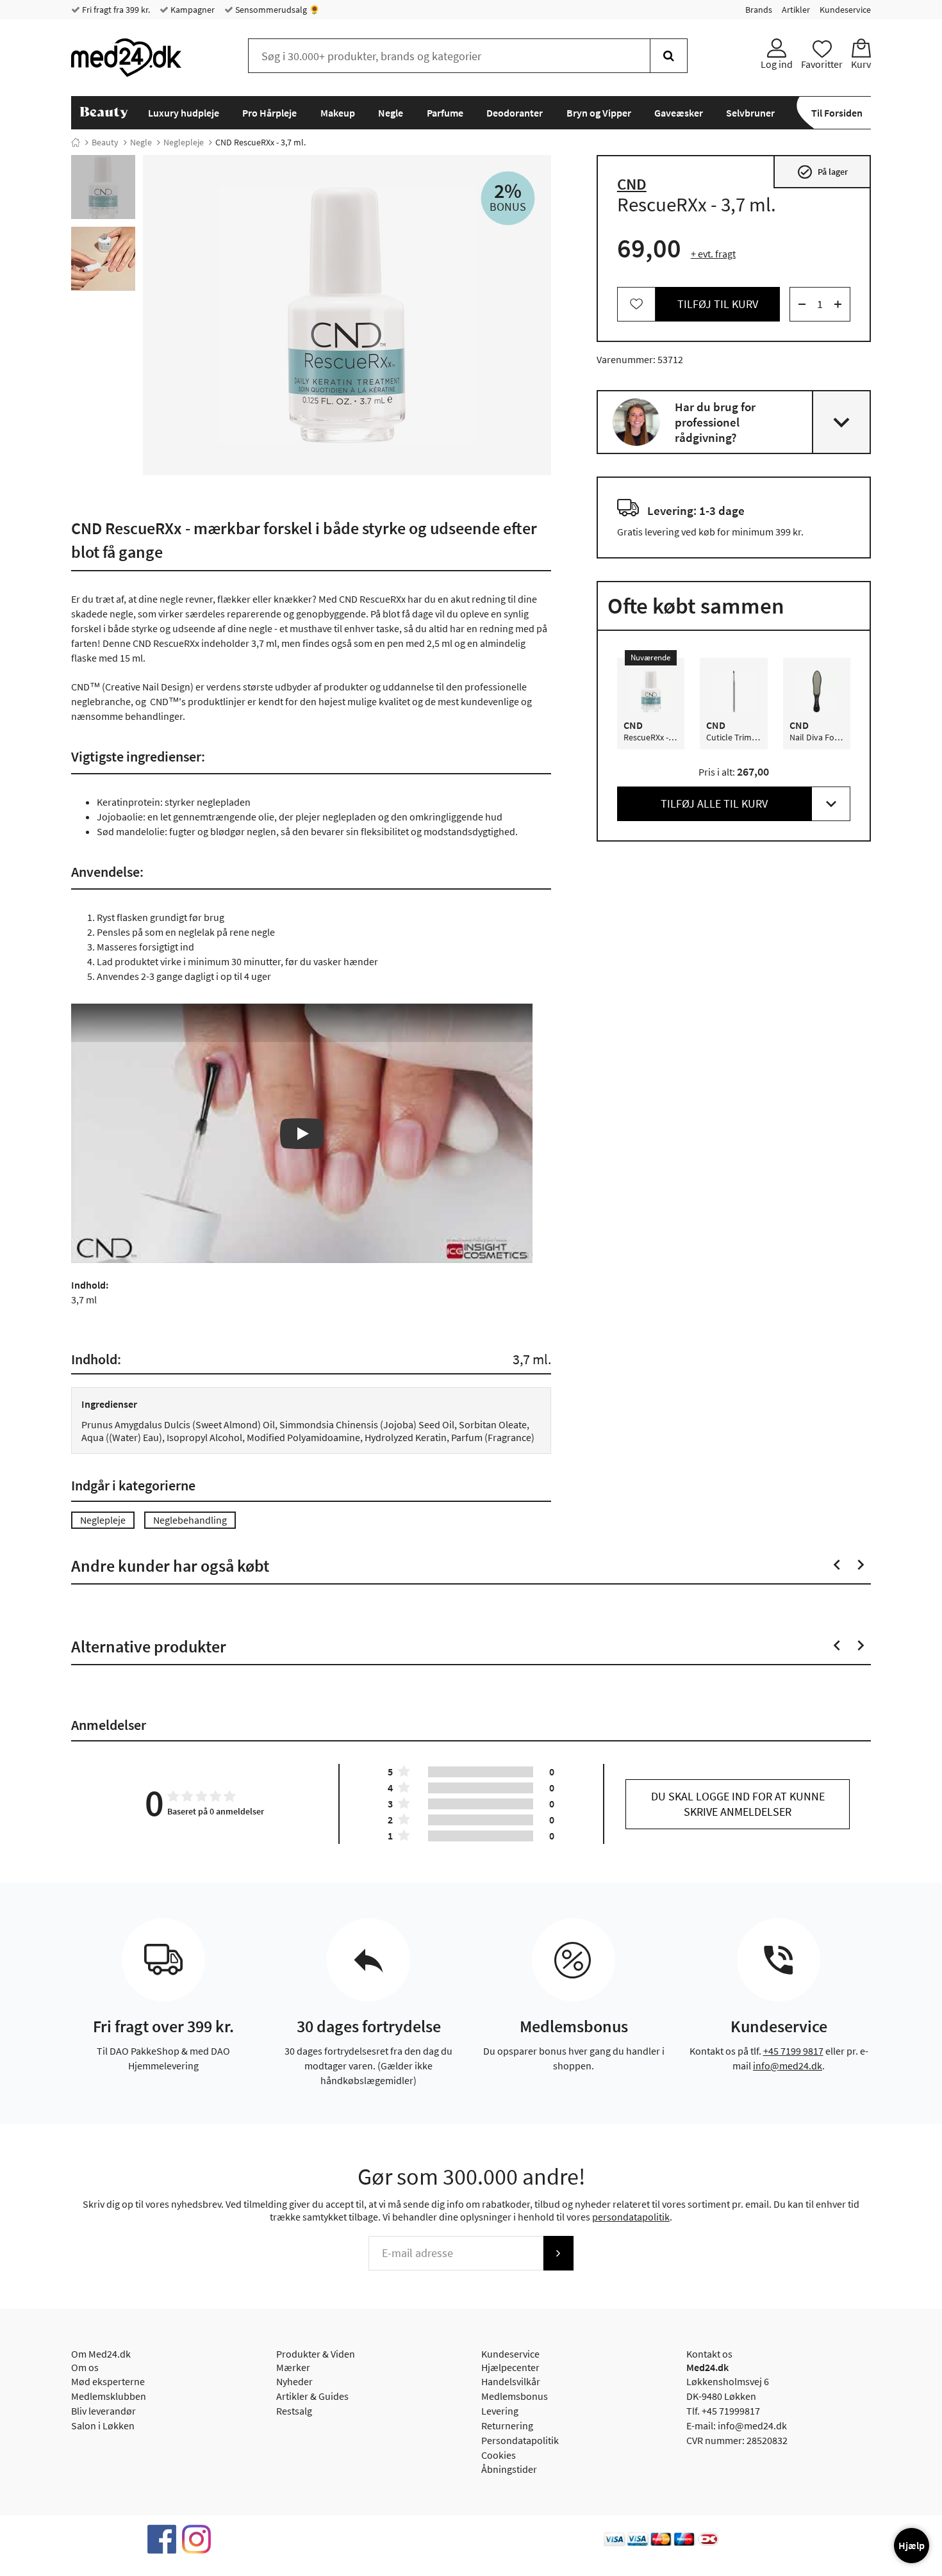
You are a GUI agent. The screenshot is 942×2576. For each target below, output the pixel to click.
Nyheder (294, 2381)
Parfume (445, 113)
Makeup (338, 113)
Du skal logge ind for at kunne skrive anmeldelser (738, 1804)
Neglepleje (184, 142)
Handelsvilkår (511, 2381)
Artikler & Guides (312, 2396)
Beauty (105, 142)
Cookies (499, 2455)
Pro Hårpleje (269, 113)
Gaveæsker (679, 113)
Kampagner (192, 10)
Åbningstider (509, 2469)
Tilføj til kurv (718, 304)
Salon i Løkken (103, 2425)
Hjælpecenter (510, 2367)
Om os (85, 2367)
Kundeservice (845, 10)
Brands (759, 10)
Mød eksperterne (108, 2381)
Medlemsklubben (109, 2396)
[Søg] (669, 56)
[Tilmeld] (558, 2253)
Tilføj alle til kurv (714, 803)
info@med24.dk (788, 2066)
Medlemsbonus (515, 2396)
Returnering (507, 2425)
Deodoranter (515, 113)
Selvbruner (750, 113)
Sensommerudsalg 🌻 (277, 10)
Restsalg (294, 2411)
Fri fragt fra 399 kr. (115, 10)
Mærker (293, 2367)
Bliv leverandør (103, 2411)
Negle (391, 113)
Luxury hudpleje (184, 113)
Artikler (796, 10)
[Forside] (76, 142)
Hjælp (912, 2545)
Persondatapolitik (520, 2440)
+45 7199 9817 (793, 2051)
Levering (500, 2411)
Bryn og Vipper (599, 113)
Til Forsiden (837, 113)
